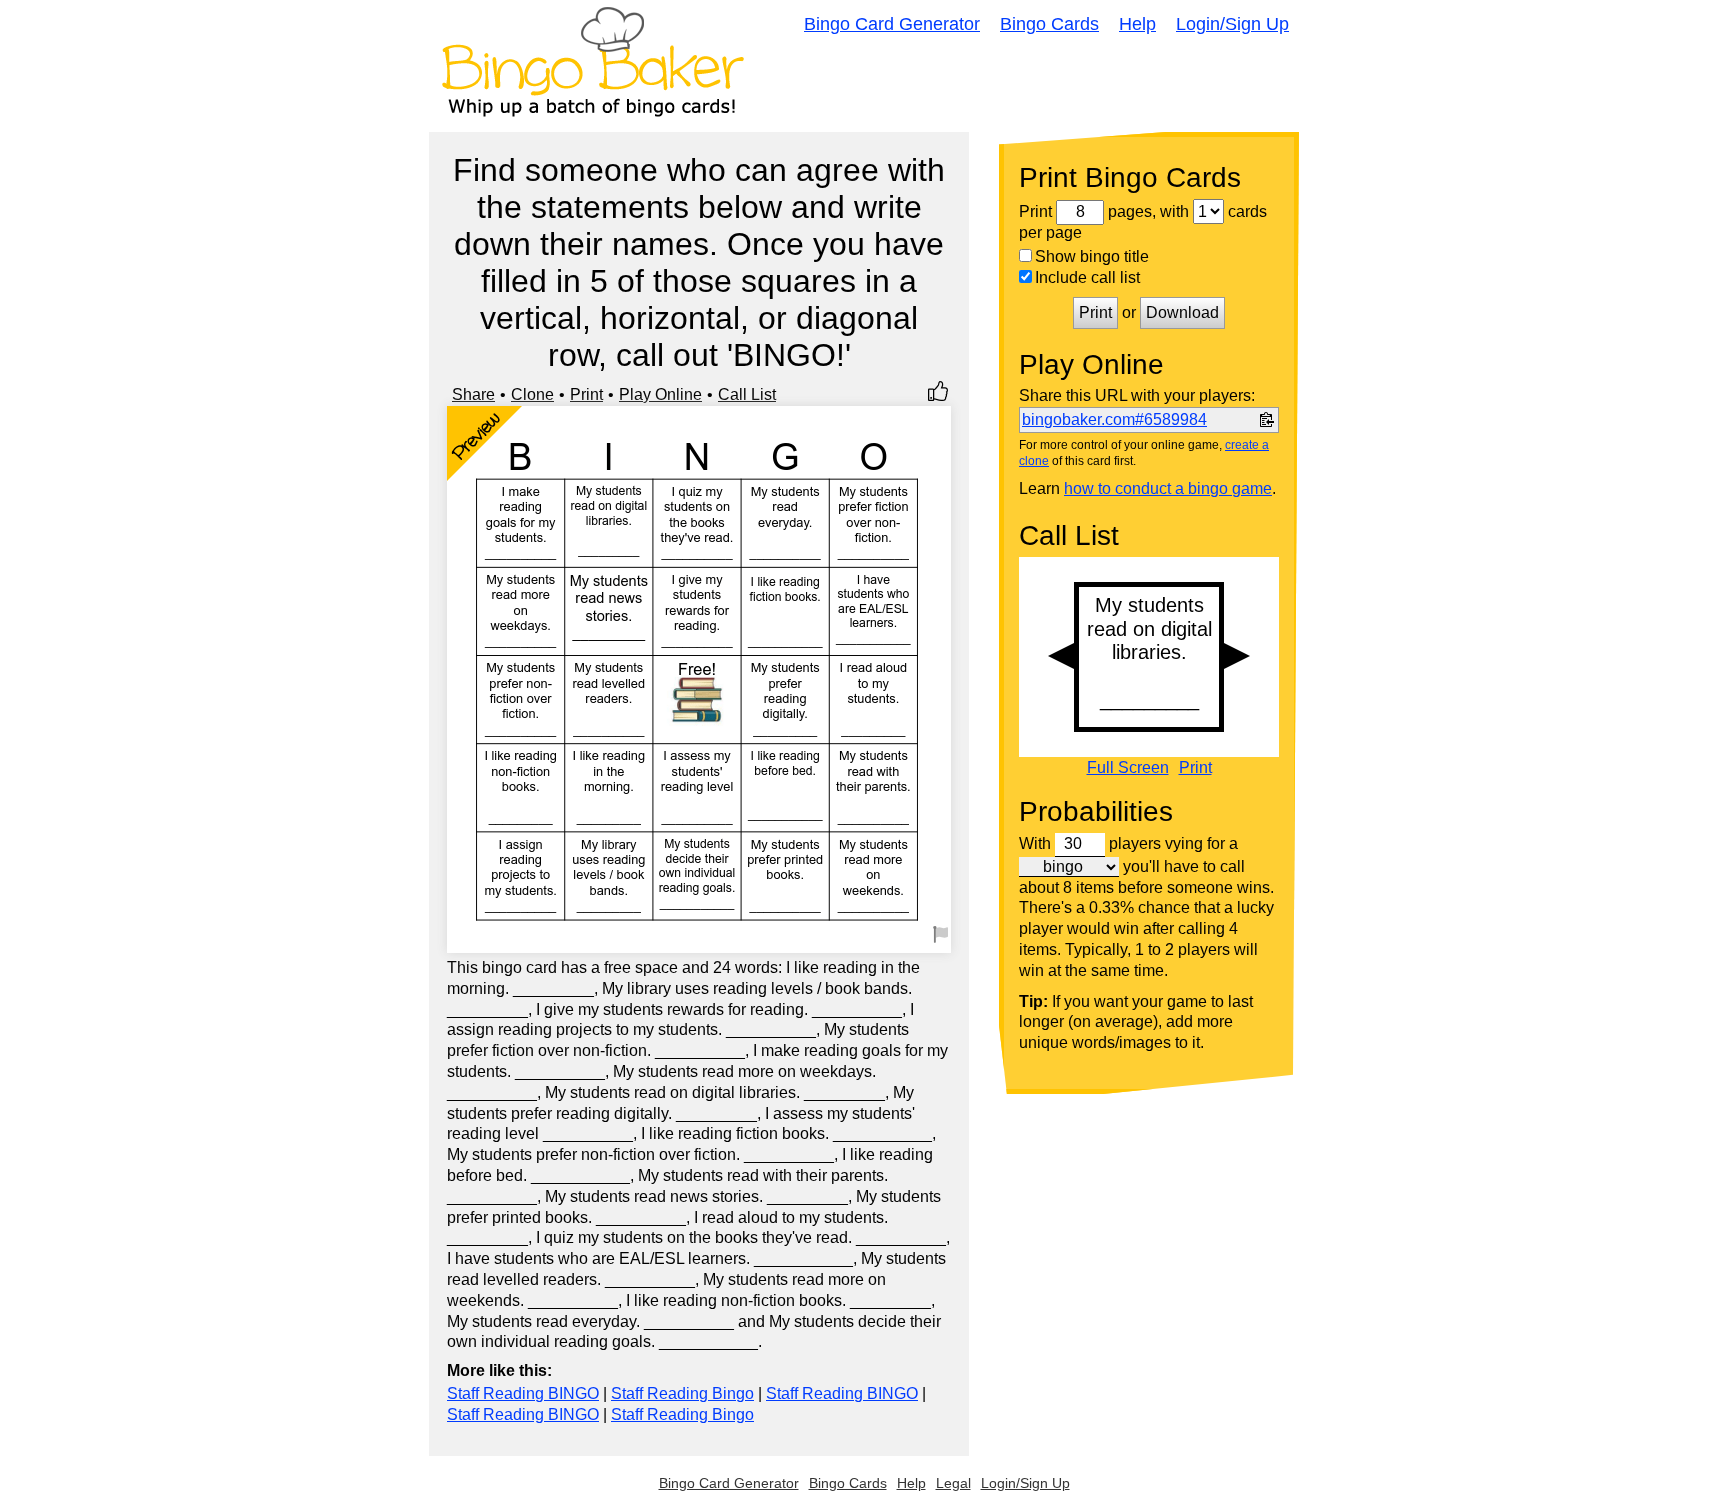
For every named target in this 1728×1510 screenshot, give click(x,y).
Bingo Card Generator (892, 24)
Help (1137, 24)
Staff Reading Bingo (682, 1393)
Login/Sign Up (1232, 24)
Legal (953, 1483)
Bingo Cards (1049, 24)
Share (473, 394)
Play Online (660, 394)
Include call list (1087, 277)
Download (1182, 312)
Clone (532, 394)
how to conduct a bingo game (1168, 488)
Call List (747, 394)
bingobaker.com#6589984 (1114, 419)
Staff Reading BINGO (523, 1393)
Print (586, 394)
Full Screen (1128, 768)
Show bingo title (1092, 256)
